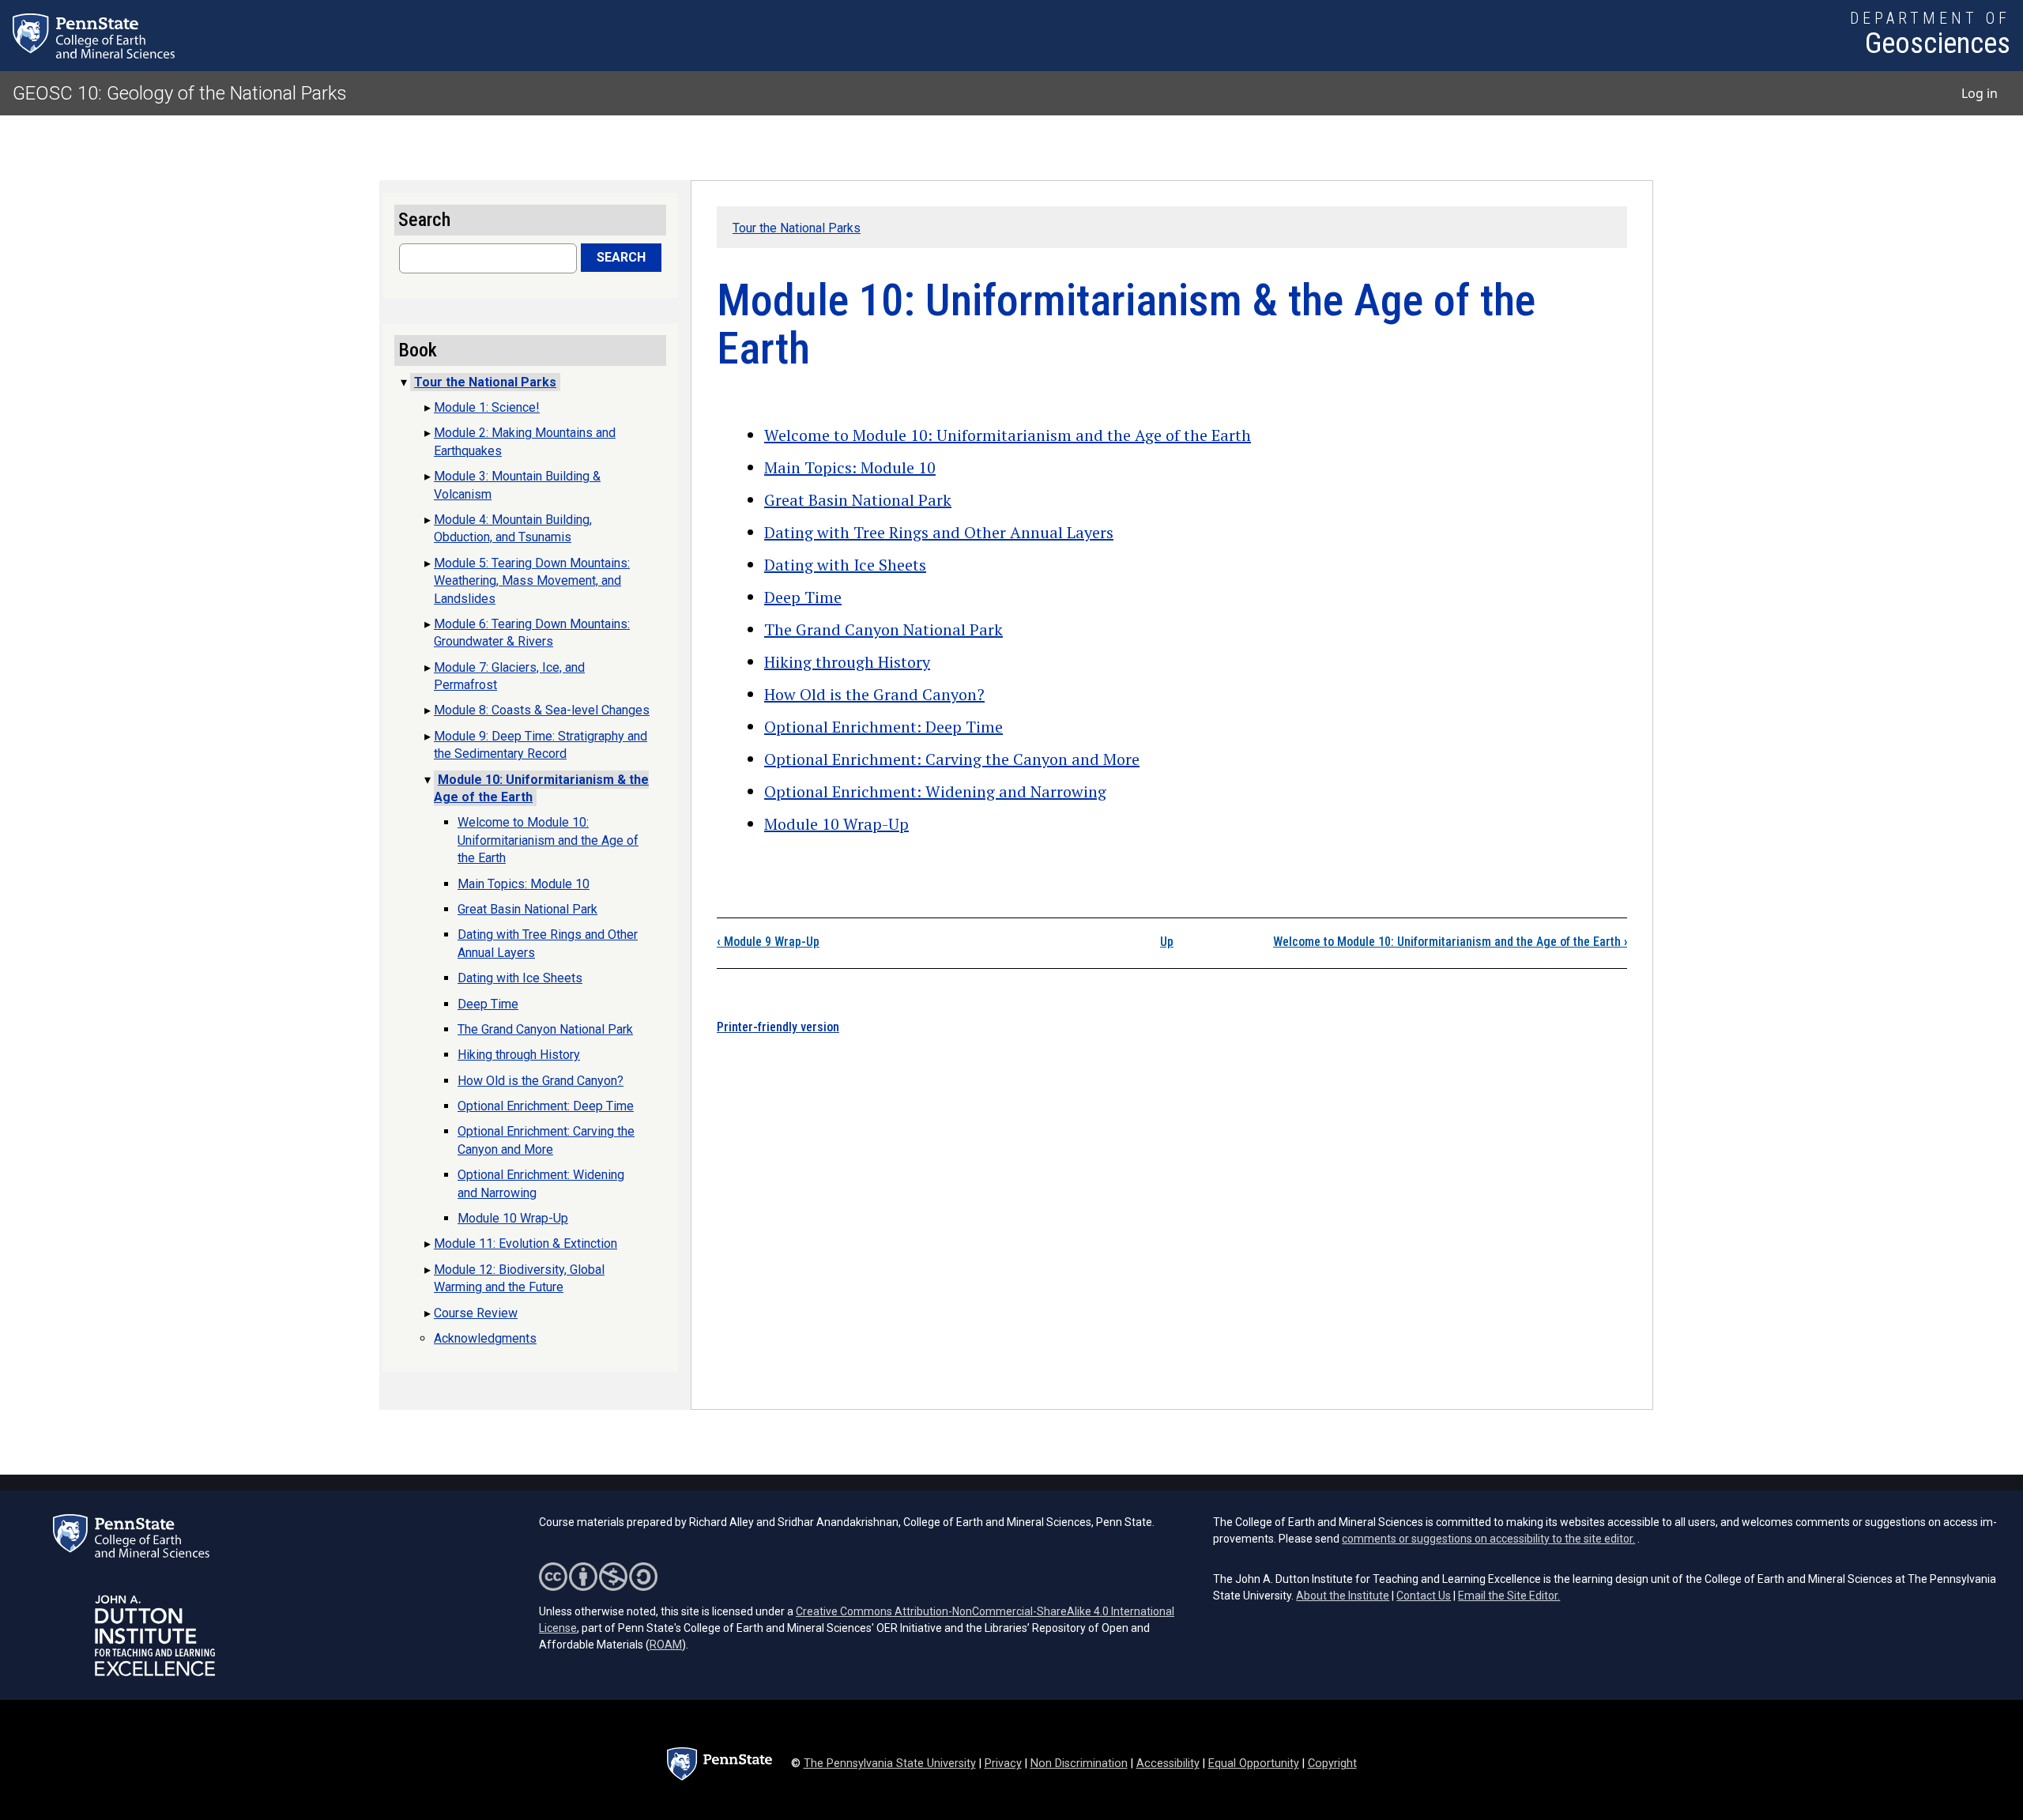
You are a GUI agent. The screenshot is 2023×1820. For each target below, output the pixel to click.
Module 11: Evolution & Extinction (526, 1243)
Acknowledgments (485, 1338)
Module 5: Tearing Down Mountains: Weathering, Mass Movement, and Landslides (532, 581)
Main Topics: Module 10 (850, 467)
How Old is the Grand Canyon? (874, 694)
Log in (1980, 93)
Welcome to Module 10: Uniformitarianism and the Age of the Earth (1008, 435)
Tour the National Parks (797, 228)
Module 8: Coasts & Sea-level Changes (542, 710)
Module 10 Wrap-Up (836, 824)
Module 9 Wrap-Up (768, 942)
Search (621, 257)
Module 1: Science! (487, 407)
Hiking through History (847, 662)
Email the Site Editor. (1509, 1596)
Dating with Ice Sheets (845, 565)
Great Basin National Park (858, 500)
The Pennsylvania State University (890, 1763)
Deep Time (803, 597)
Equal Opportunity (1254, 1763)
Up (1167, 942)
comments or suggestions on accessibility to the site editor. (1488, 1539)
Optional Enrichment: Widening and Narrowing (935, 791)
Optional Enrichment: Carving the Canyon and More (952, 759)
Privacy (1003, 1763)
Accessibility (1168, 1763)
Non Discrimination (1079, 1763)
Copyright (1332, 1763)
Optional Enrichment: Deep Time (883, 727)
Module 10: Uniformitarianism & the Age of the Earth (541, 788)
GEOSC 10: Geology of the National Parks (180, 93)
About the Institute (1343, 1596)
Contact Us (1424, 1596)
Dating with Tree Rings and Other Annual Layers (939, 532)
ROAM (666, 1645)
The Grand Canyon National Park (883, 629)
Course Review (476, 1313)
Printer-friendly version (778, 1027)
